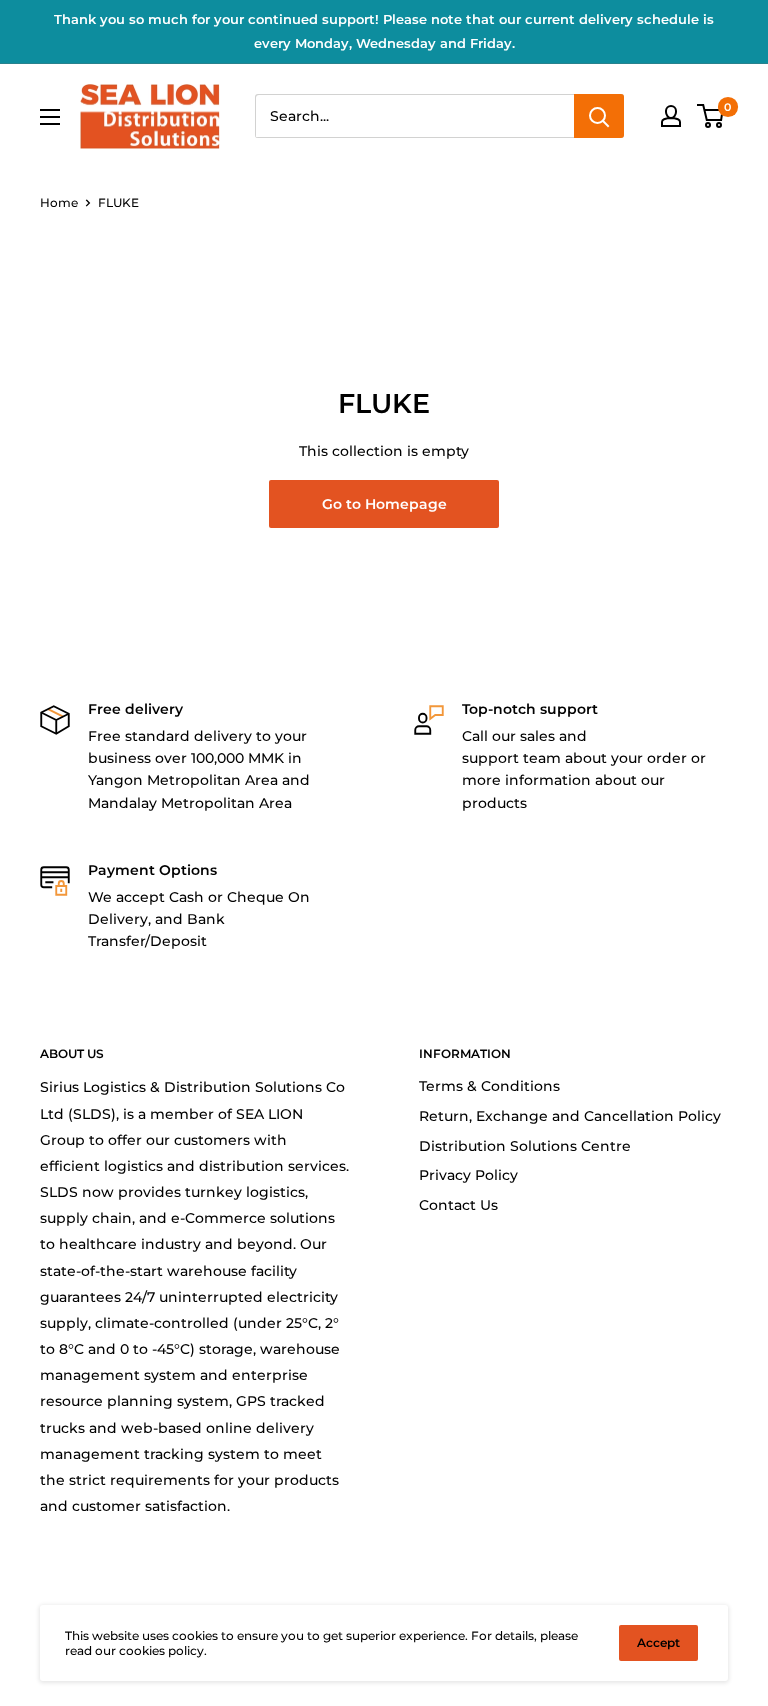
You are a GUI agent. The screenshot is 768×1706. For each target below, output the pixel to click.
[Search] (599, 116)
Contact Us (458, 1205)
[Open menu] (50, 117)
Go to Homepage (384, 504)
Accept (658, 1642)
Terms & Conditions (489, 1086)
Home (59, 202)
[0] (711, 116)
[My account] (671, 116)
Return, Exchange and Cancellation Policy (570, 1116)
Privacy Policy (468, 1175)
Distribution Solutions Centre (525, 1146)
